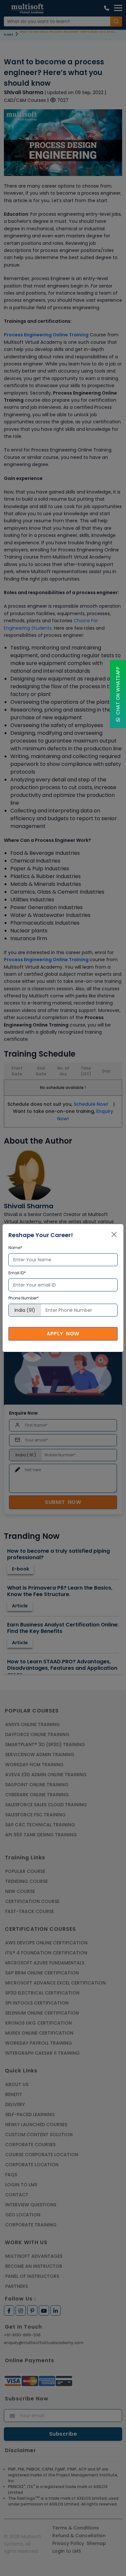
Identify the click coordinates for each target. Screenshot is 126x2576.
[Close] (114, 1234)
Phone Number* (24, 1298)
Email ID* (17, 1273)
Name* (15, 1248)
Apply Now (63, 1334)
